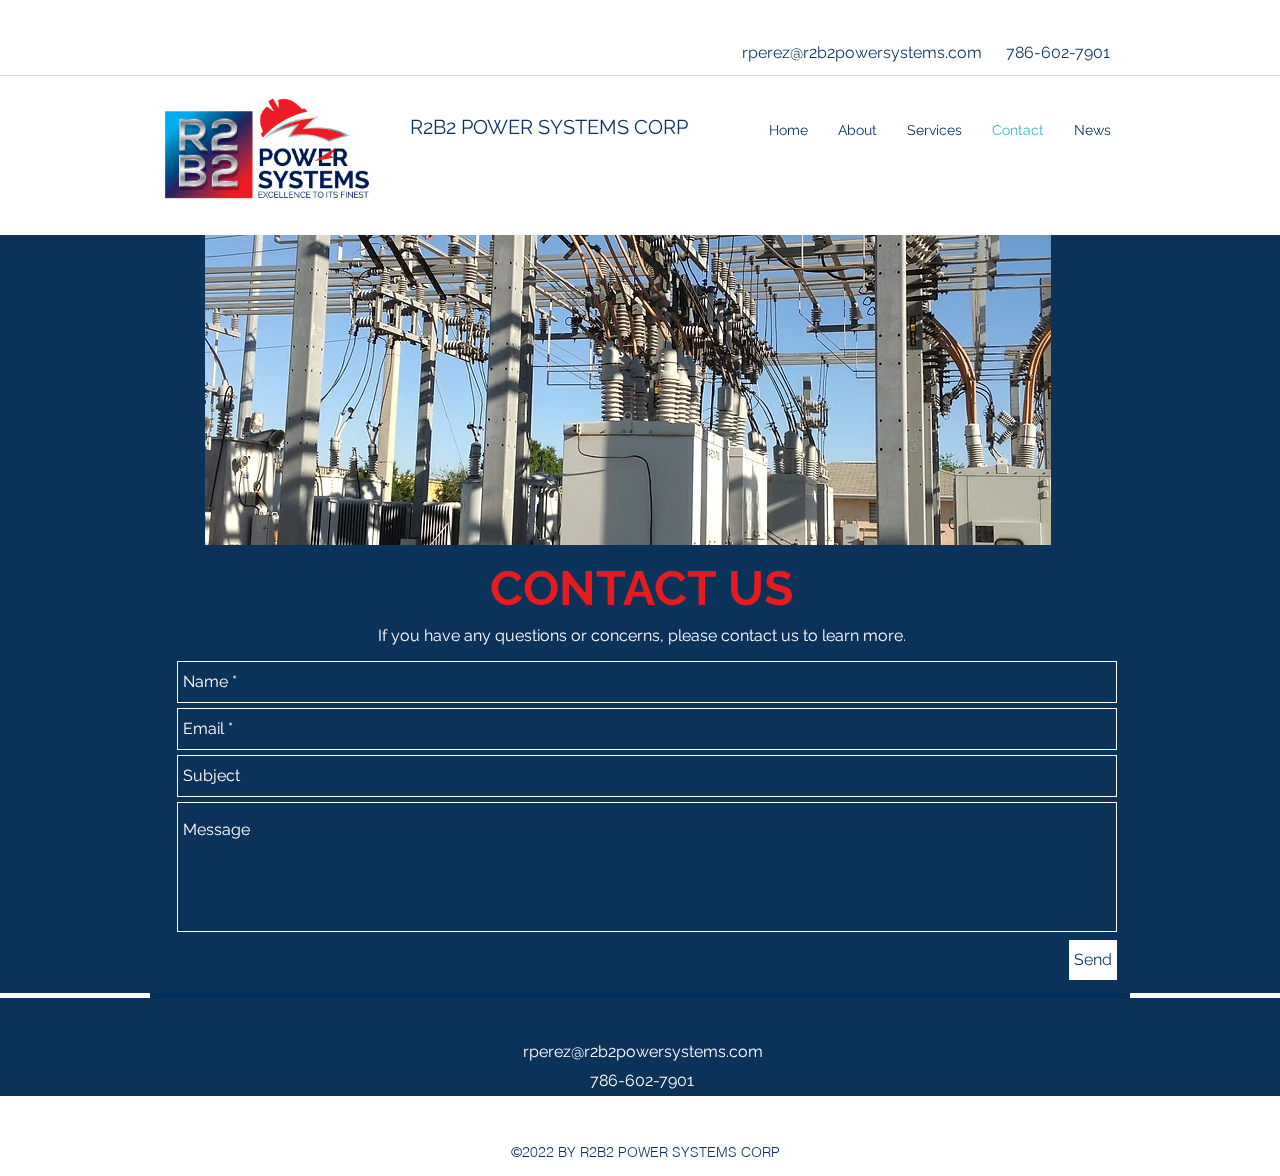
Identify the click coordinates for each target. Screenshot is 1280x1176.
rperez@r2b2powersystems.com (862, 52)
